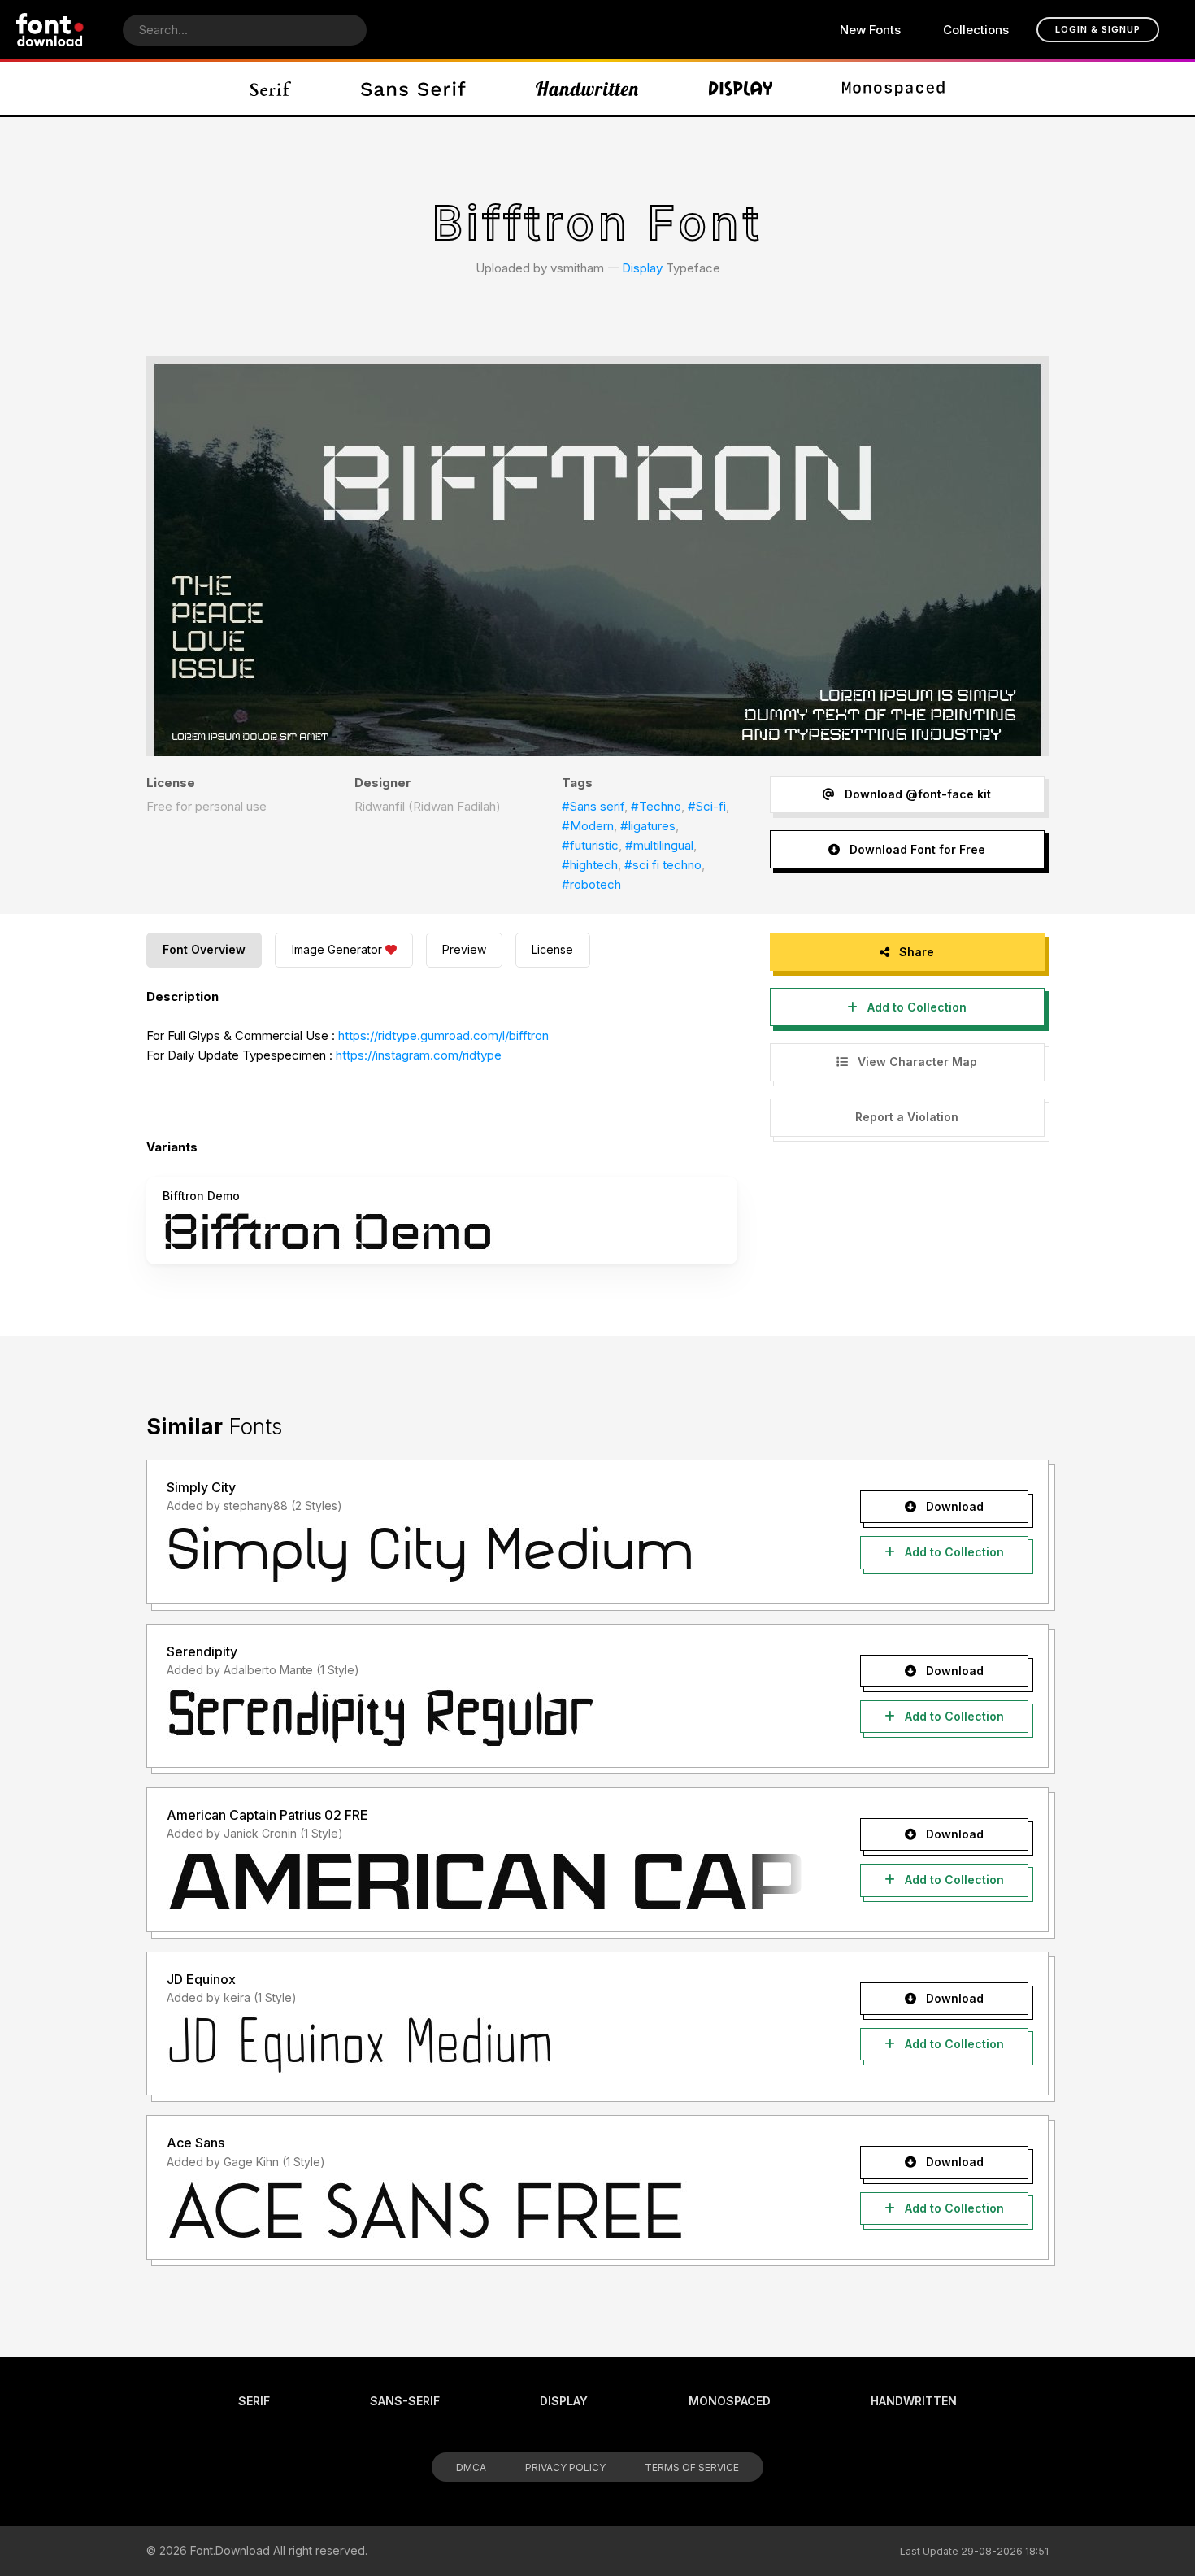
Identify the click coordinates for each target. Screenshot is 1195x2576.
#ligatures (648, 826)
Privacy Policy (565, 2467)
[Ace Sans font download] (486, 2209)
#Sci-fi (707, 806)
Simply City (201, 1487)
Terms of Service (692, 2467)
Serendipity (202, 1651)
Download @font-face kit (916, 794)
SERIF (254, 2401)
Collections (976, 30)
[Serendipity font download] (486, 1717)
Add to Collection (915, 1007)
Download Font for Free (916, 849)
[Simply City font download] (486, 1554)
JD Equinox (201, 1979)
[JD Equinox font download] (486, 2045)
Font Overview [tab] (204, 949)
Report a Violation (907, 1117)
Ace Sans (196, 2143)
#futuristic (590, 845)
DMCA (471, 2467)
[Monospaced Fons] (893, 89)
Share (915, 952)
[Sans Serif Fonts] (413, 89)
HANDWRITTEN (914, 2401)
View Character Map (916, 1062)
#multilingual (659, 845)
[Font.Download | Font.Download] (50, 30)
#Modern (588, 826)
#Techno (656, 806)
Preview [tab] (464, 949)
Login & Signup (1098, 29)
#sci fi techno (663, 865)
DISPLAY (564, 2401)
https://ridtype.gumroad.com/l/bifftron (443, 1036)
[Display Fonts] (741, 89)
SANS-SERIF (405, 2401)
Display (642, 268)
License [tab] (552, 949)
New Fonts (870, 30)
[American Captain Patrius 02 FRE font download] (486, 1882)
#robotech (591, 884)
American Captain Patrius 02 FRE (267, 1815)
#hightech (590, 865)
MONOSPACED (730, 2401)
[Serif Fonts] (271, 89)
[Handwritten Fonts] (587, 89)
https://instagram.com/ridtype (419, 1055)
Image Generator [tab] (337, 949)
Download (953, 1506)
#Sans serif (593, 806)
